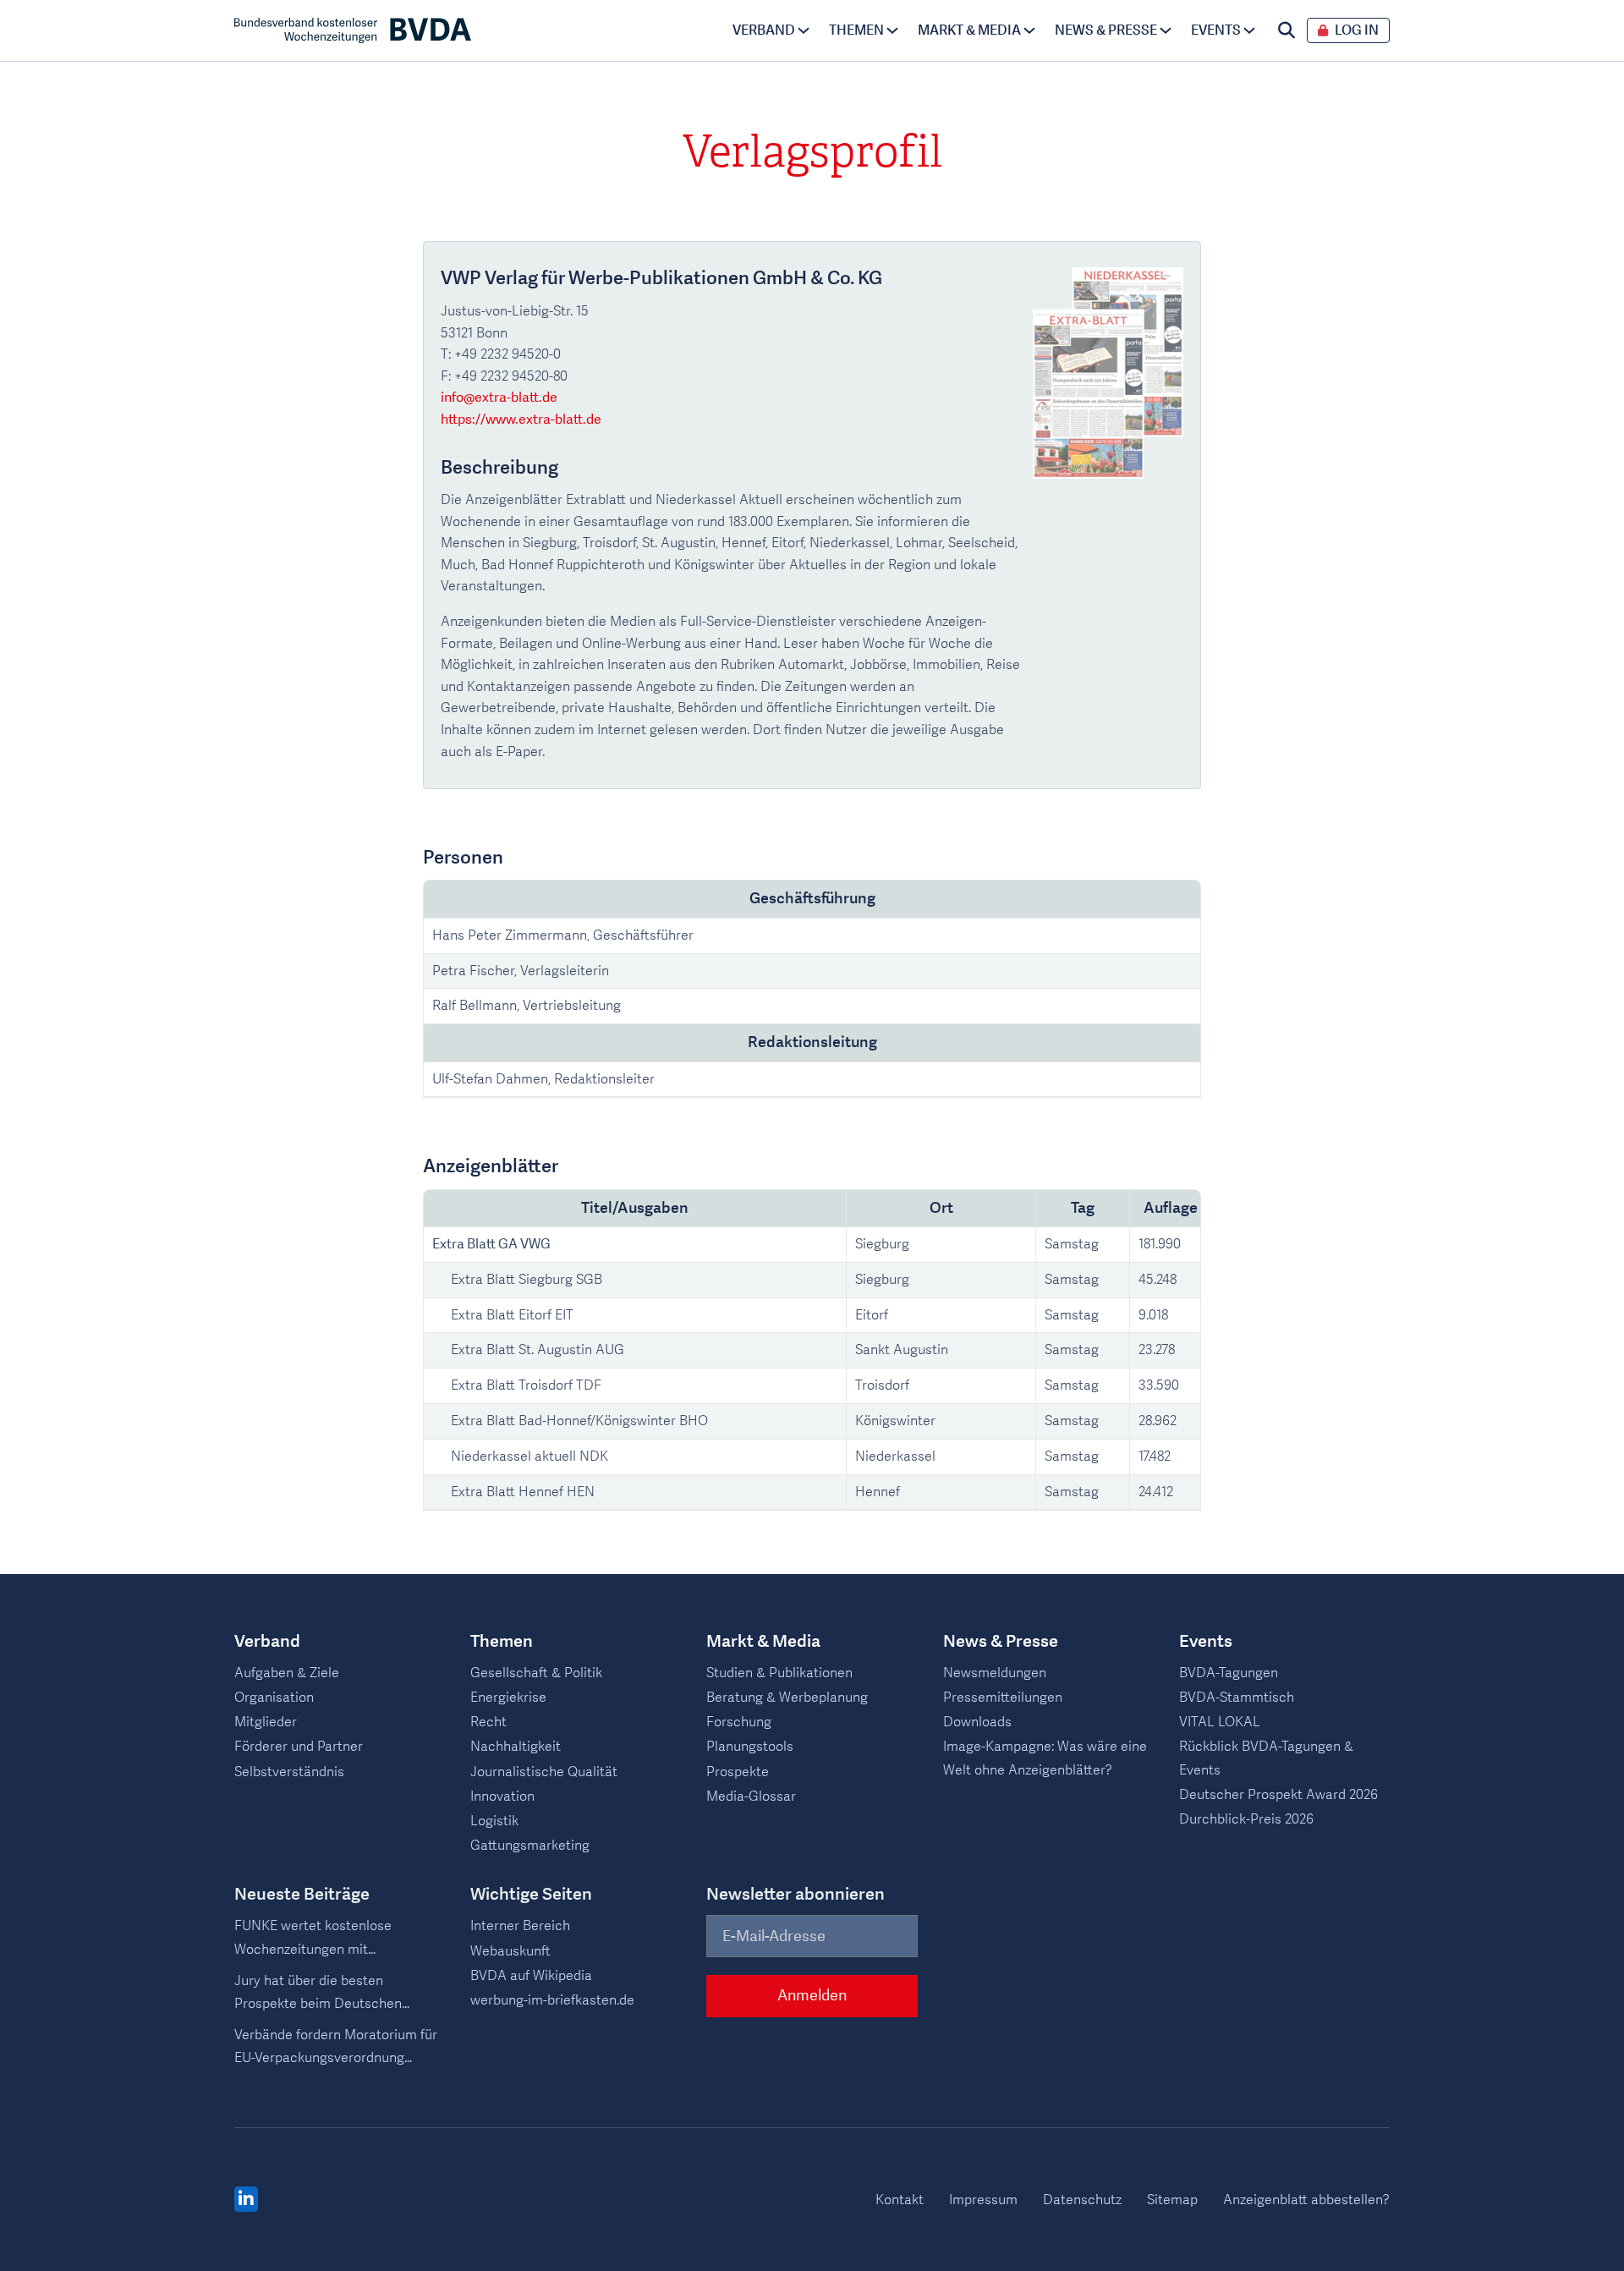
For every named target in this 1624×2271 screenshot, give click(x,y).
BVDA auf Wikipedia (531, 1976)
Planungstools (750, 1747)
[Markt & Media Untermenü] (1029, 30)
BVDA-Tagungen (1229, 1673)
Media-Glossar (751, 1797)
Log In (1357, 31)
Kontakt (900, 2200)
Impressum (983, 2200)
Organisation (274, 1698)
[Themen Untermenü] (892, 30)
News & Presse (1106, 30)
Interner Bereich (520, 1926)
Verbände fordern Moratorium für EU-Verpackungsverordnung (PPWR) (336, 2048)
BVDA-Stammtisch (1237, 1698)
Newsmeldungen (995, 1673)
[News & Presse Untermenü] (1166, 30)
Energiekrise (508, 1698)
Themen (856, 30)
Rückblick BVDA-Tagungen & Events (1266, 1758)
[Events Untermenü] (1249, 30)
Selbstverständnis (289, 1772)
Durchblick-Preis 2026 (1246, 1819)
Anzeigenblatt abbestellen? (1306, 2200)
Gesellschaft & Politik (536, 1673)
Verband (764, 30)
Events (1216, 30)
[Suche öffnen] (1287, 30)
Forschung (739, 1722)
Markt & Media (969, 30)
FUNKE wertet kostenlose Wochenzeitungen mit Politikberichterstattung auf (319, 1939)
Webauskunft (510, 1951)
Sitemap (1172, 2200)
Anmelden (812, 1996)
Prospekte (738, 1772)
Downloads (977, 1722)
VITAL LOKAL (1220, 1722)
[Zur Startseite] (353, 30)
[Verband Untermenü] (804, 30)
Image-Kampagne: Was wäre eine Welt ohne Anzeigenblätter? (1045, 1758)
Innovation (502, 1797)
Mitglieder (266, 1722)
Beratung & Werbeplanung (787, 1698)
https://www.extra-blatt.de (521, 420)
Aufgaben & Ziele (287, 1673)
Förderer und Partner (299, 1747)
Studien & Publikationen (779, 1673)
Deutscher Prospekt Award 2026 (1278, 1795)
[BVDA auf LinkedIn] (246, 2200)
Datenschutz (1082, 2200)
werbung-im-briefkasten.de (552, 2000)
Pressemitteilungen (1003, 1698)
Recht (488, 1722)
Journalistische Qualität (544, 1772)
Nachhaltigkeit (516, 1747)
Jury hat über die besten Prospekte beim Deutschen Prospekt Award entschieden (323, 1994)
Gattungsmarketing (530, 1846)
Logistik (494, 1821)
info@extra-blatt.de (499, 398)
